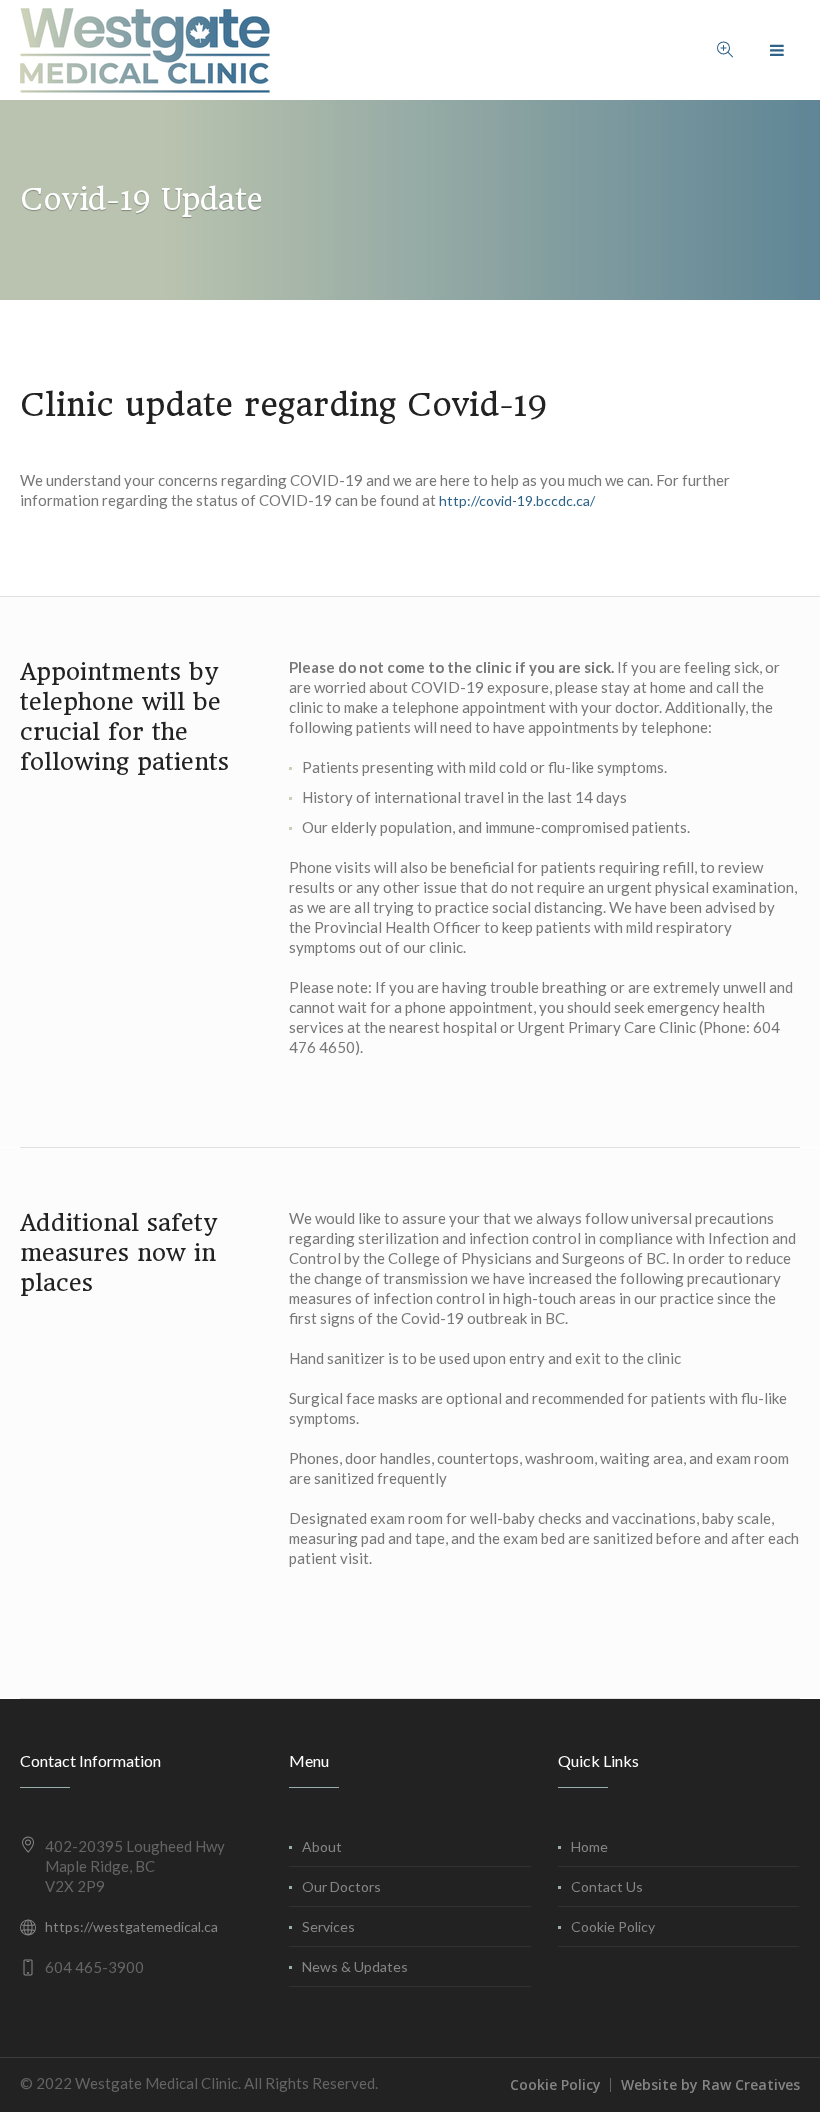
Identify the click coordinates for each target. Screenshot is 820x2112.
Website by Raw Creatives (710, 2084)
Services (328, 1926)
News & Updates (355, 1966)
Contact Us (607, 1886)
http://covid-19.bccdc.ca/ (517, 500)
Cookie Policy (613, 1926)
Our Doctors (341, 1886)
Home (589, 1846)
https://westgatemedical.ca (131, 1926)
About (322, 1846)
